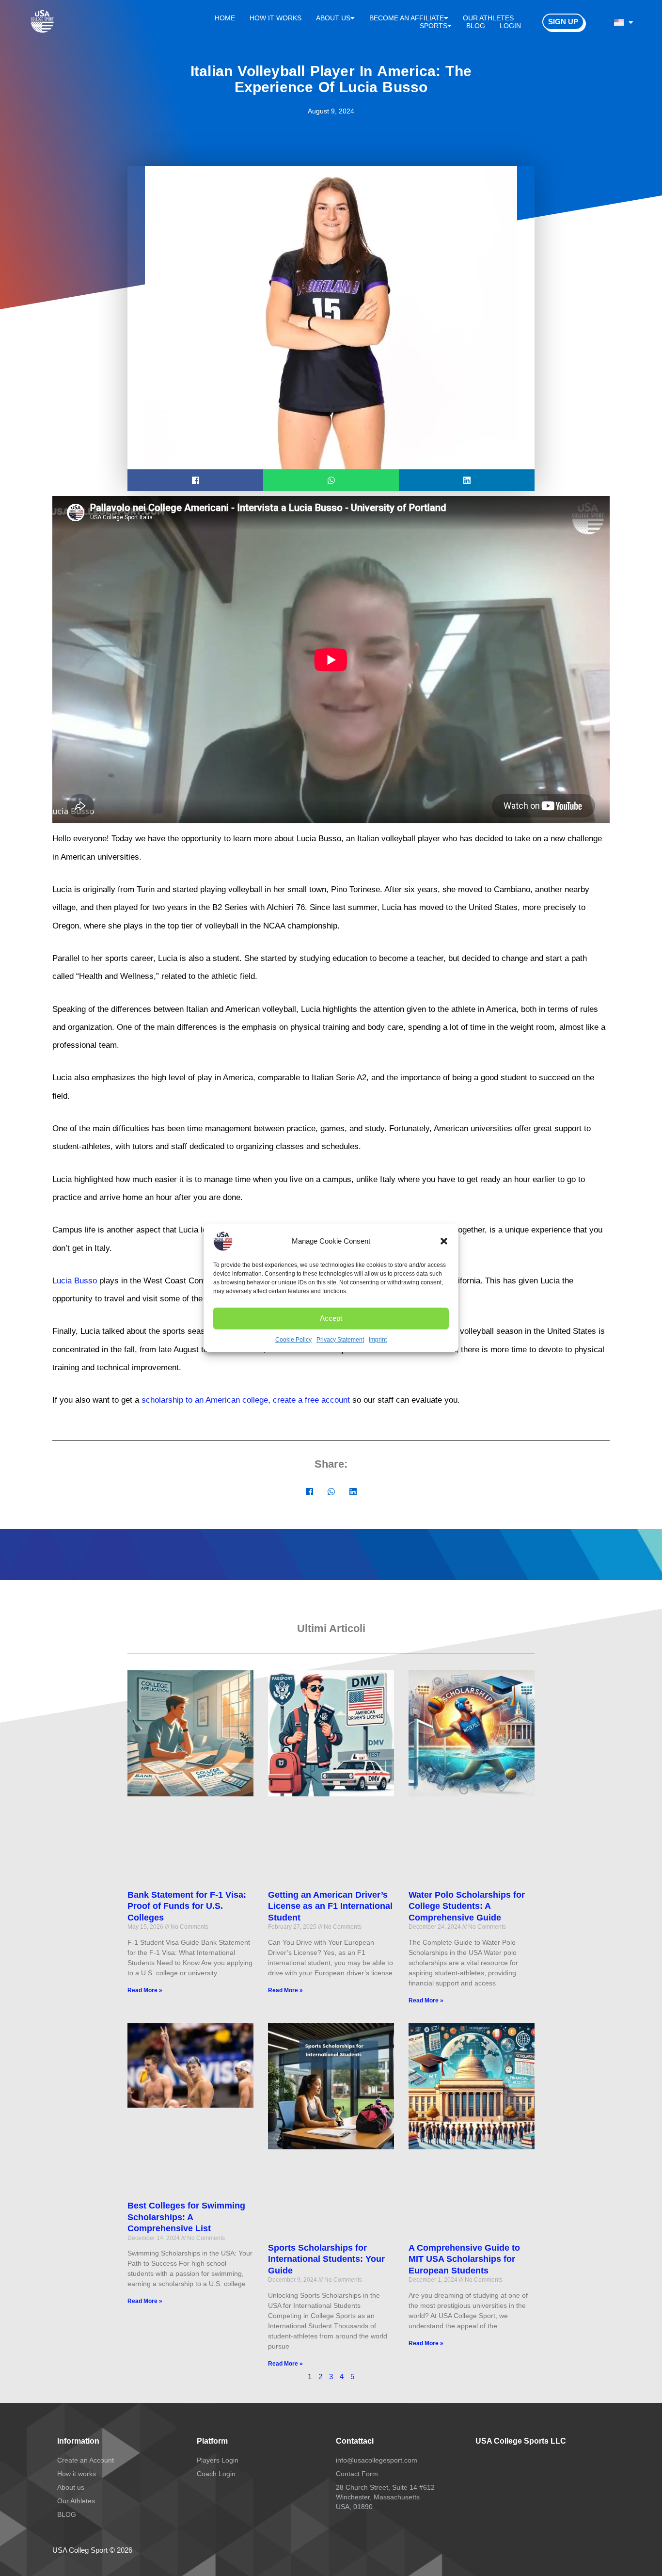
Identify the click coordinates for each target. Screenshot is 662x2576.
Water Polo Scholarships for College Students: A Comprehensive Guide (467, 1906)
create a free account (311, 1400)
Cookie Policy (293, 1339)
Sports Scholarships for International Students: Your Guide (326, 2259)
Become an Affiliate (407, 18)
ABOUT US (333, 18)
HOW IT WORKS (276, 18)
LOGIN (510, 26)
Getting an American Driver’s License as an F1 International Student (330, 1906)
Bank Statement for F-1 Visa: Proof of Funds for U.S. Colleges (187, 1906)
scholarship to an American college (205, 1400)
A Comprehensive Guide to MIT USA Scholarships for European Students (464, 2259)
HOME (225, 18)
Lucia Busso (75, 1281)
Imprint (378, 1339)
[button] (444, 1241)
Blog (476, 26)
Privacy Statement (340, 1339)
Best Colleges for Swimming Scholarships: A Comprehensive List (186, 2217)
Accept (331, 1318)
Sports (433, 26)
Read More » (145, 1990)
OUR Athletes (488, 18)
